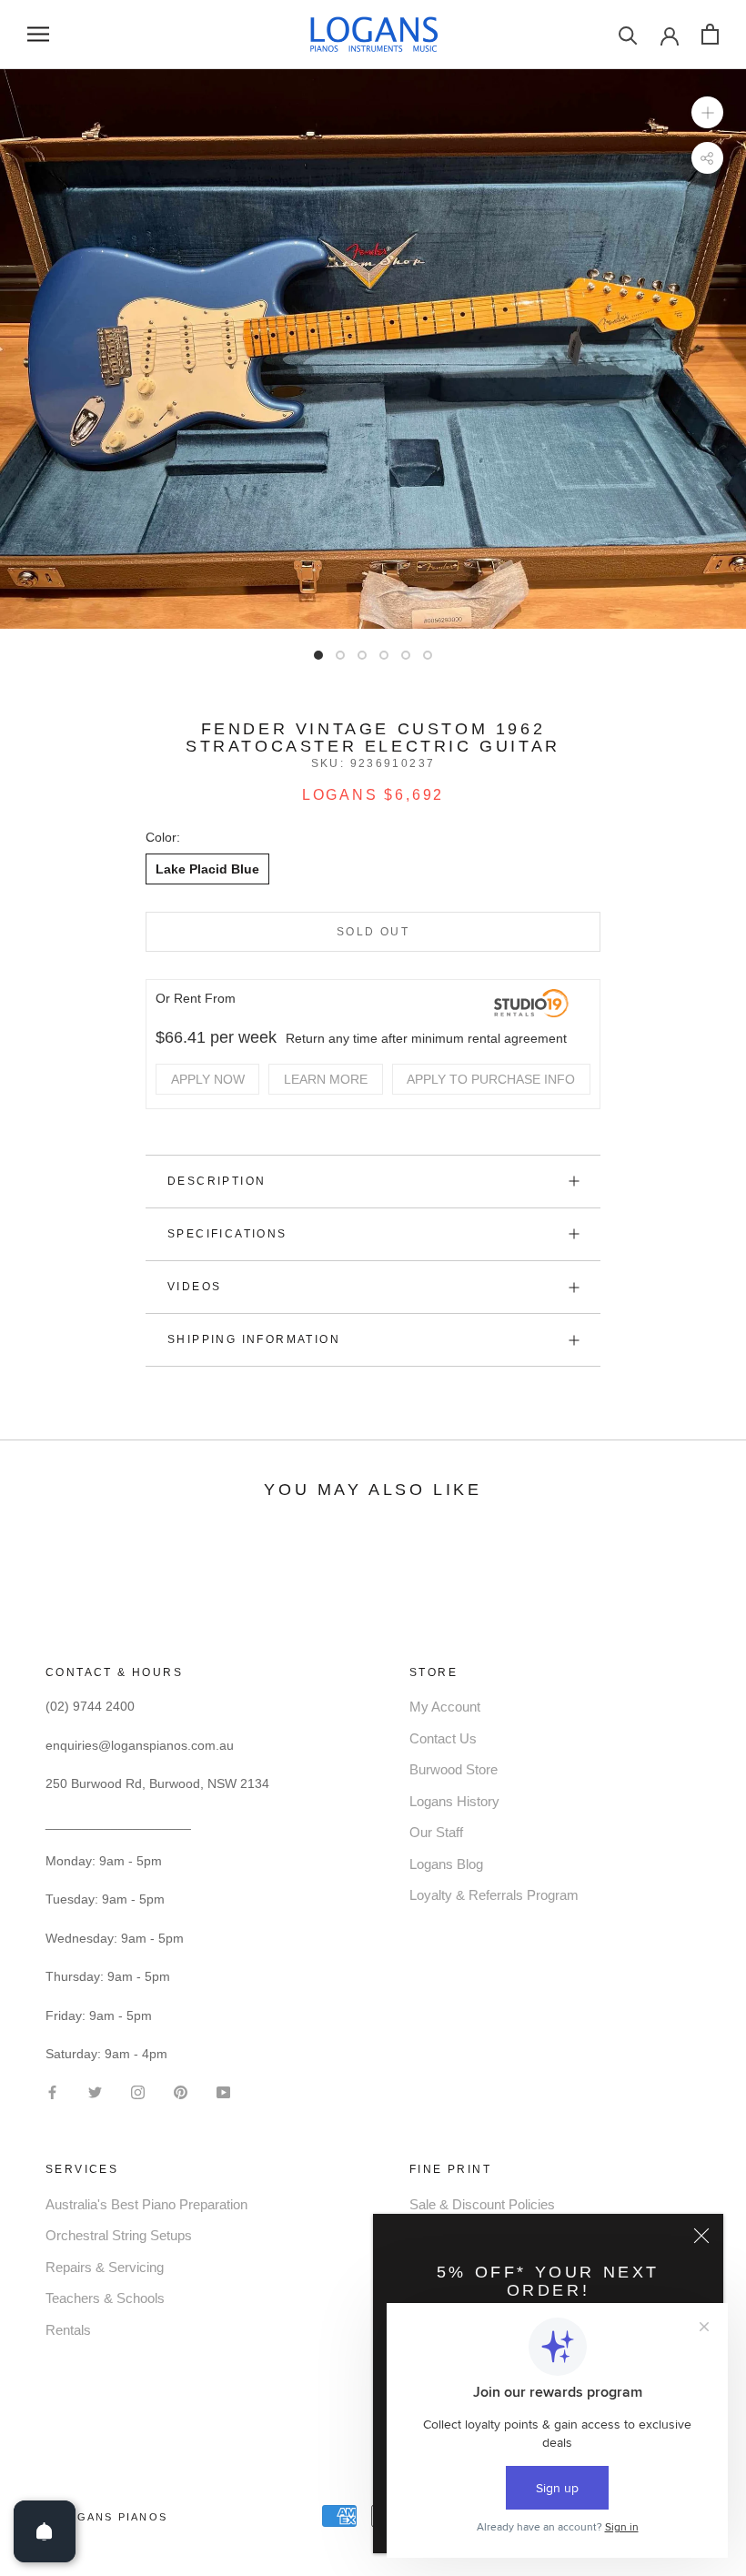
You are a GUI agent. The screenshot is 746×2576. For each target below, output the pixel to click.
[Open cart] (710, 34)
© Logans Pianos (106, 2517)
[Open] (45, 2531)
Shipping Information (254, 1339)
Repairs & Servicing (105, 2267)
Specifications (227, 1234)
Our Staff (436, 1832)
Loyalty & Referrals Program (494, 1895)
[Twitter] (95, 2091)
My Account (445, 1707)
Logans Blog (446, 1864)
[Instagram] (138, 2091)
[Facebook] (52, 2091)
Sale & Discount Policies (482, 2204)
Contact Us (443, 1738)
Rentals (68, 2330)
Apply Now (208, 1079)
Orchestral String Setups (119, 2235)
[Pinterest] (181, 2091)
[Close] (701, 2236)
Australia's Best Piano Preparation (146, 2204)
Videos (194, 1287)
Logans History (454, 1801)
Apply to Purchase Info (491, 1079)
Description (217, 1181)
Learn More (326, 1079)
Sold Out (373, 932)
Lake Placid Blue (207, 869)
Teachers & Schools (105, 2298)
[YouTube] (223, 2091)
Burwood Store (454, 1769)
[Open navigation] (38, 34)
